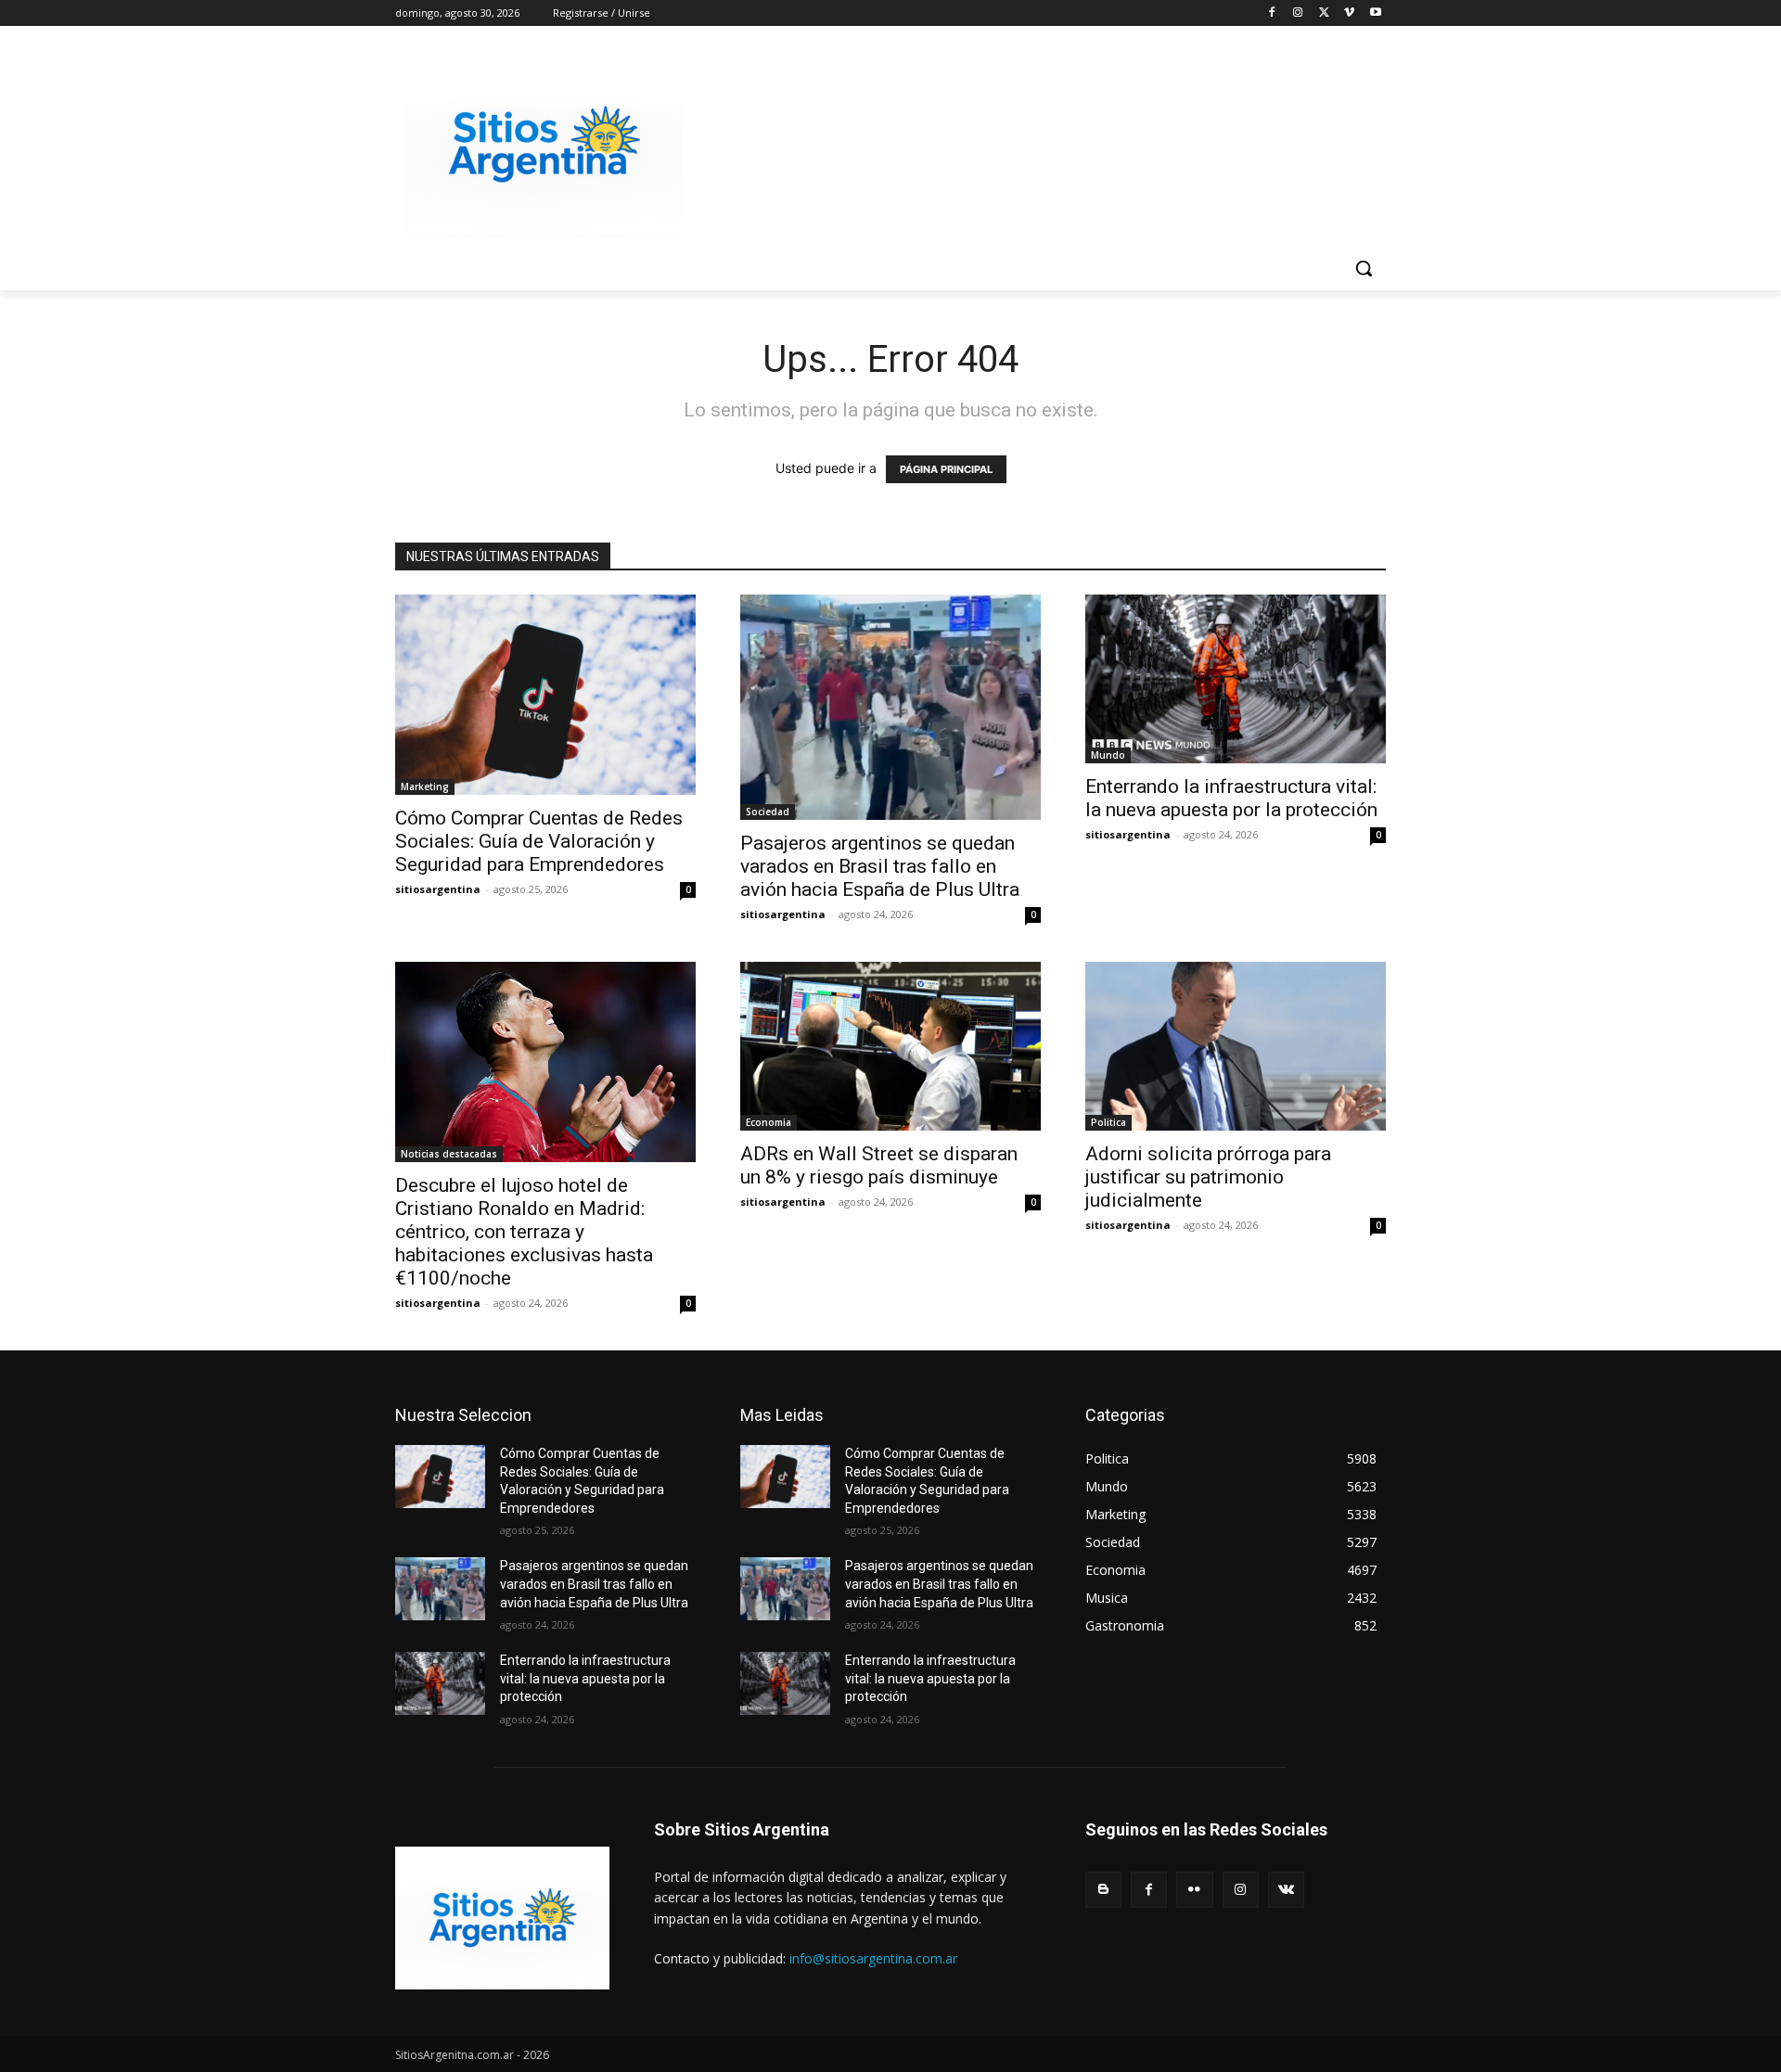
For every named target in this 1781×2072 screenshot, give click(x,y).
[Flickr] (1194, 1890)
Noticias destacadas (449, 1154)
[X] (1324, 13)
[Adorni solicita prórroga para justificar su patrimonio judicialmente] (1236, 1046)
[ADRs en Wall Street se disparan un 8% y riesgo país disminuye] (890, 1046)
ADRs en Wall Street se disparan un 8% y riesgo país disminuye (879, 1165)
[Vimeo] (1349, 13)
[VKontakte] (1286, 1890)
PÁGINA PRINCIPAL (946, 469)
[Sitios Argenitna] (502, 1918)
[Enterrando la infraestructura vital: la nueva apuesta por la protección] (1236, 679)
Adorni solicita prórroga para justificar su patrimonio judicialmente (1208, 1177)
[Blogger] (1103, 1890)
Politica (1108, 1122)
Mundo (1108, 755)
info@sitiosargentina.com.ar (873, 1958)
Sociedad (768, 812)
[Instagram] (1298, 13)
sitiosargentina (438, 889)
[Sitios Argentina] (544, 145)
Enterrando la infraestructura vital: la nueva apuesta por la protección (1231, 798)
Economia (769, 1122)
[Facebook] (1272, 13)
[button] (1364, 268)
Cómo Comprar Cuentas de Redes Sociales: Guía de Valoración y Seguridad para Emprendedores (539, 841)
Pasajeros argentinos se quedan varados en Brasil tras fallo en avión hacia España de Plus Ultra (880, 866)
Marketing (425, 787)
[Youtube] (1375, 13)
